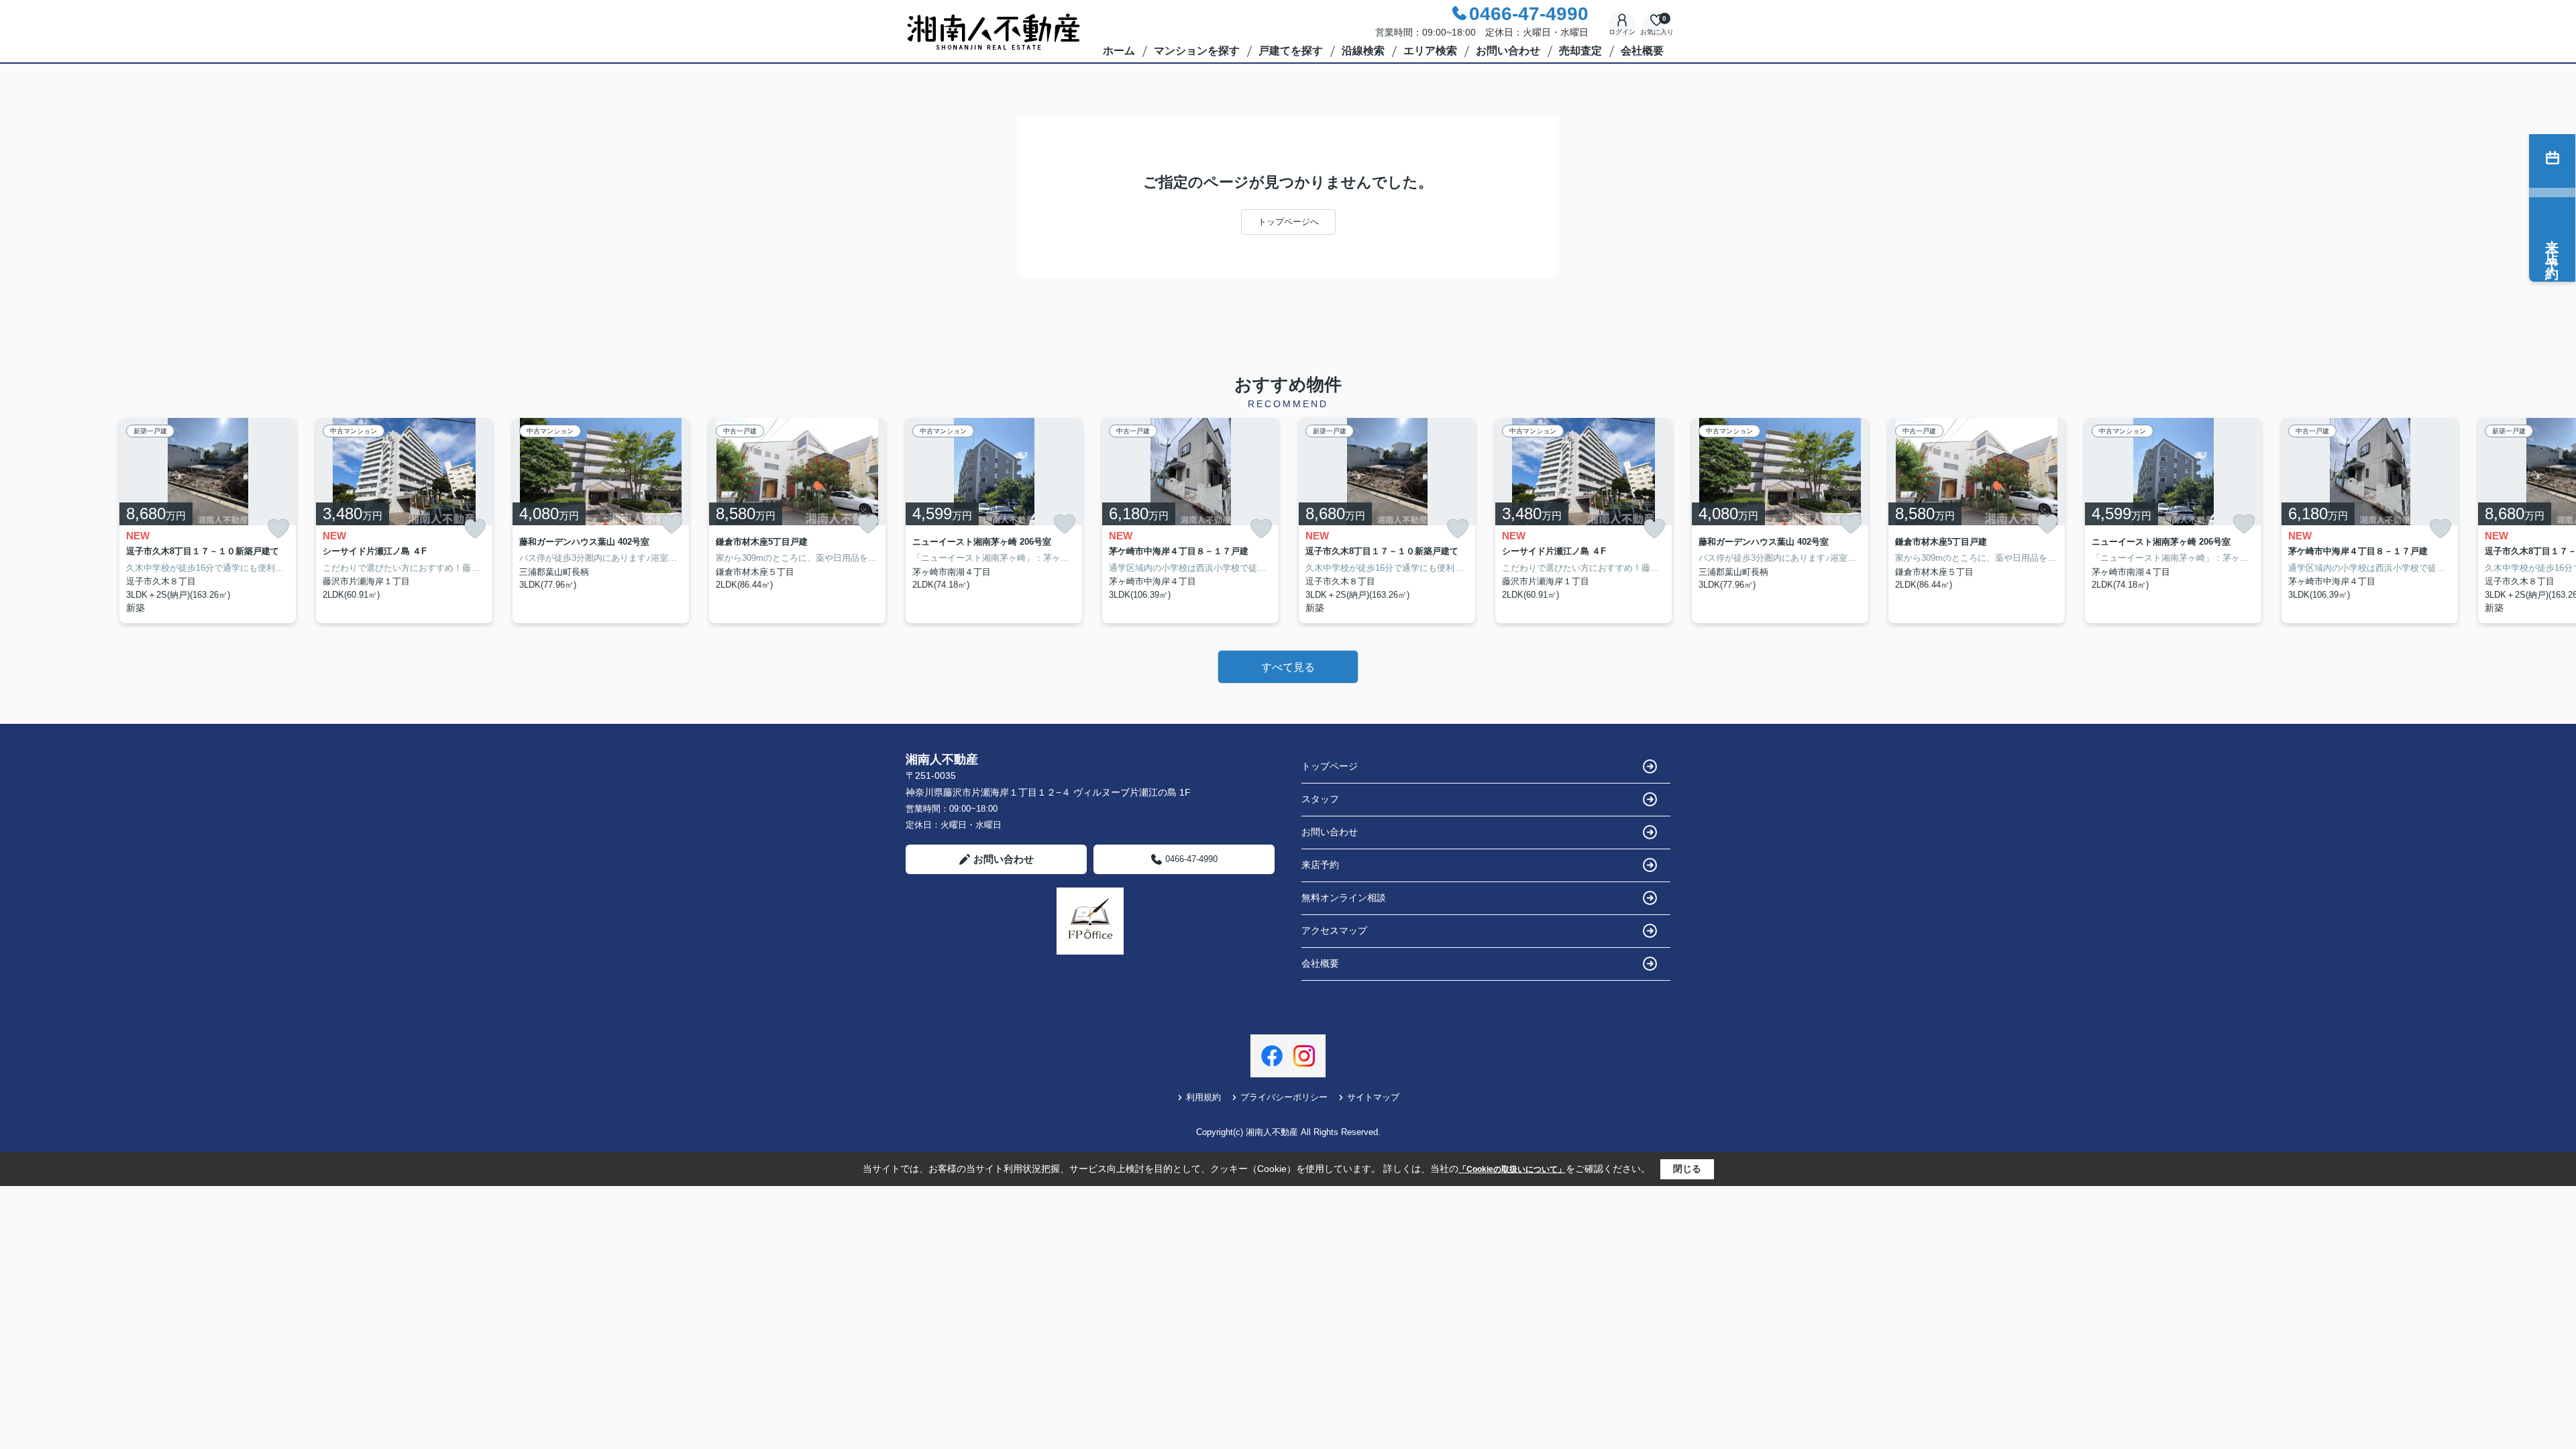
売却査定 (1580, 51)
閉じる (1687, 1169)
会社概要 (1642, 51)
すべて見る (1288, 667)
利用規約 (1203, 1097)
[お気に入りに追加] (278, 529)
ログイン (1622, 32)
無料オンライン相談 (1344, 898)
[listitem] (994, 521)
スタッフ (1320, 799)
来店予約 (1320, 865)
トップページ (1330, 766)
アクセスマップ (1334, 930)
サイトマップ (1373, 1097)
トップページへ (1288, 222)
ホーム (1119, 51)
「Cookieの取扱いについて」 (1512, 1169)
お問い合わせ (1508, 51)
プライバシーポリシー (1284, 1097)
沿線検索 (1363, 51)
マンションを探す (1197, 51)
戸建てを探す (1291, 51)
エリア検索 (1430, 51)
